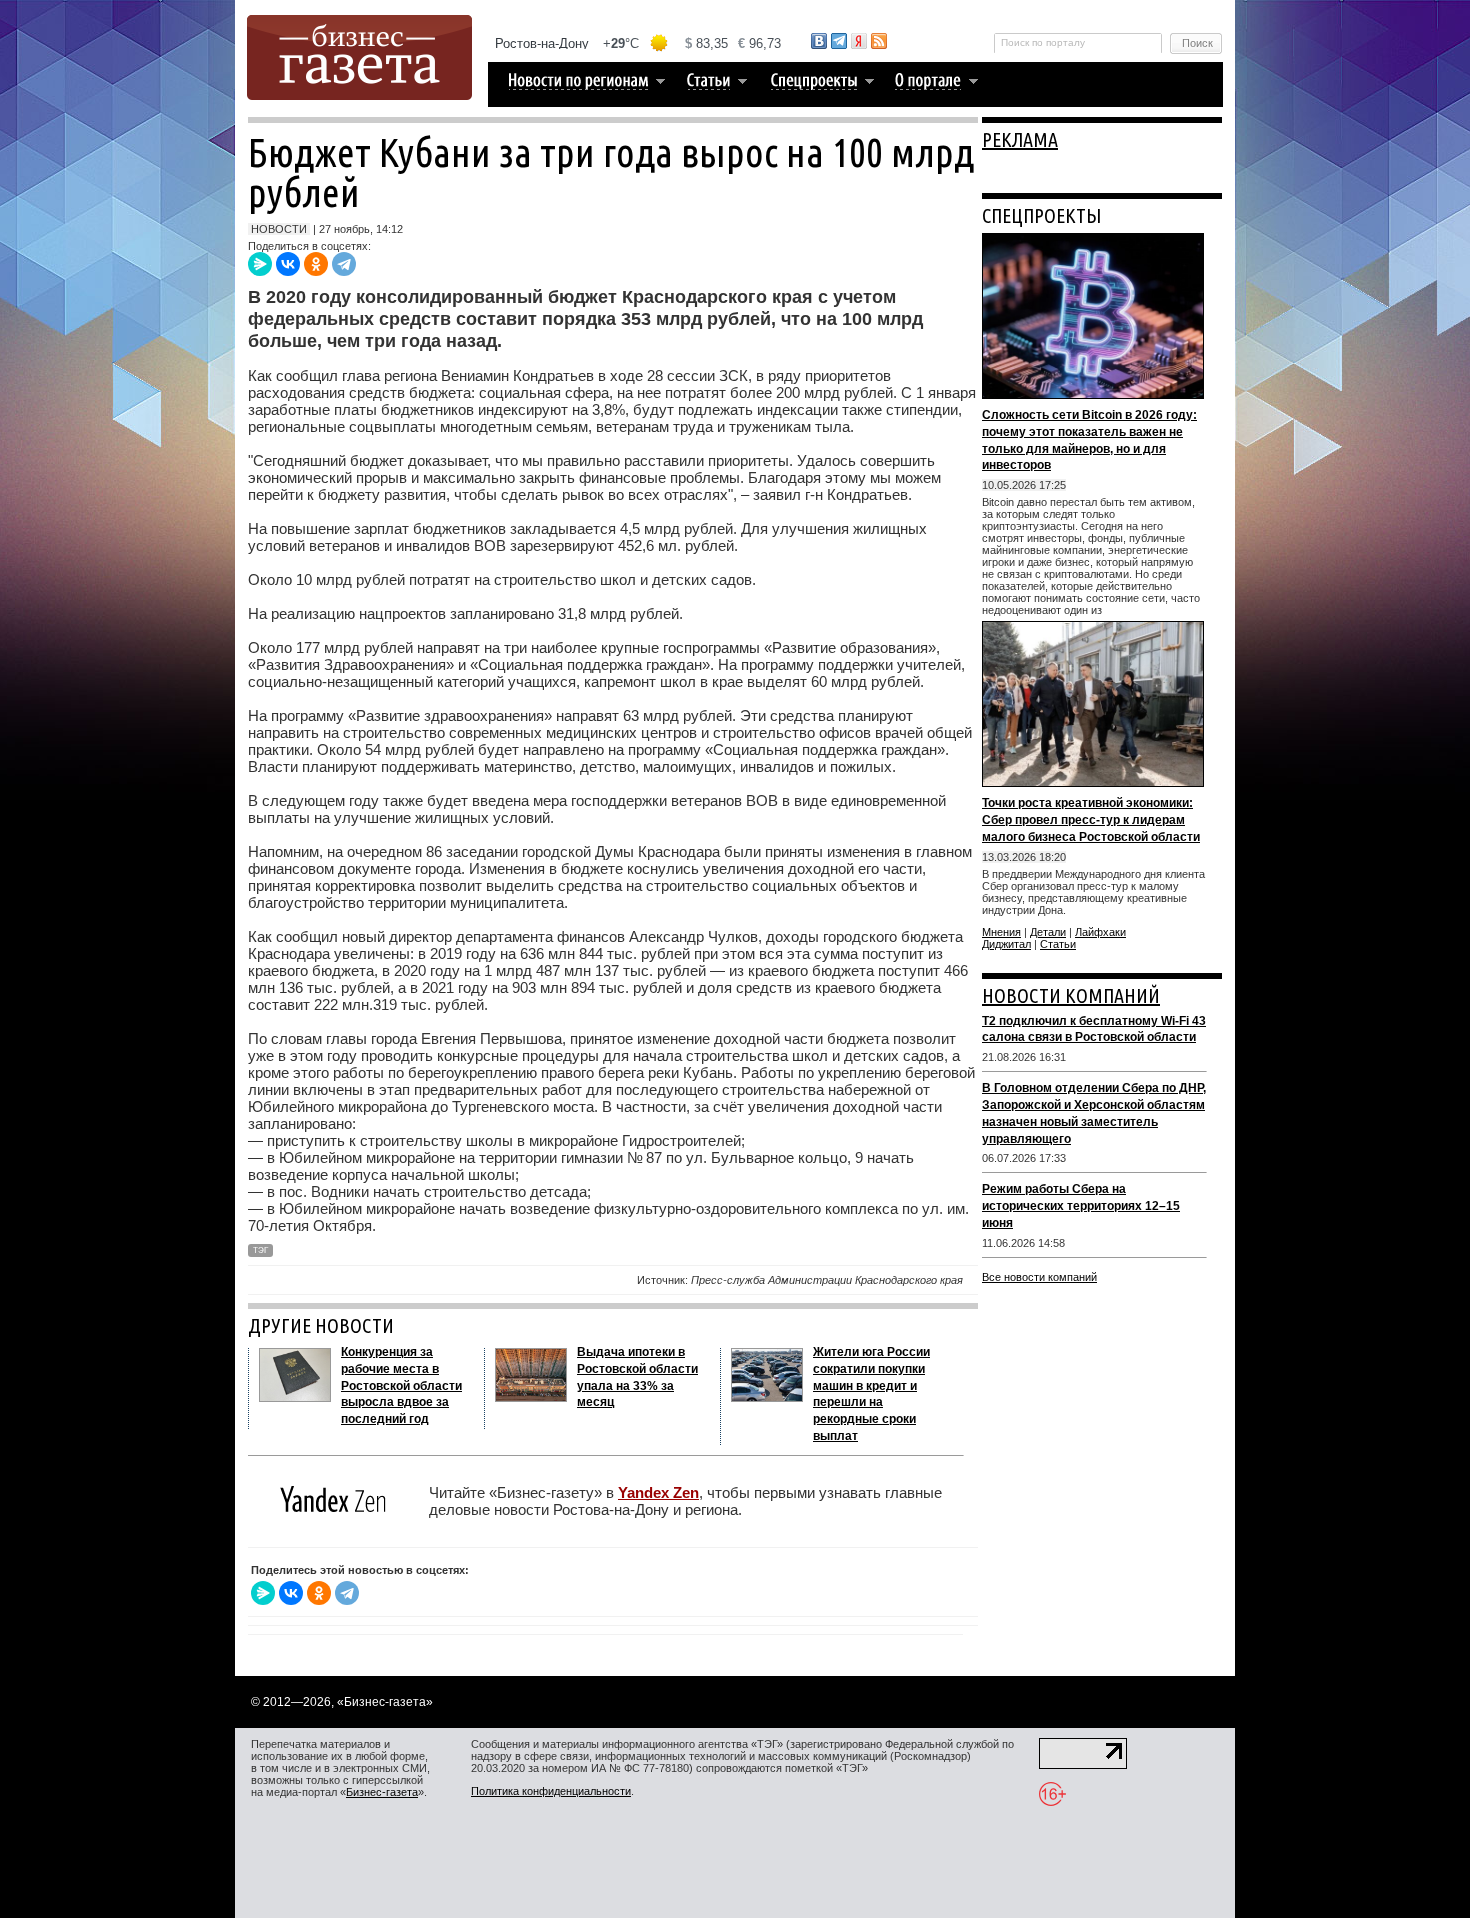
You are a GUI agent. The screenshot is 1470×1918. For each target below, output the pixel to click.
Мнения (1001, 932)
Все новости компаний (1039, 1277)
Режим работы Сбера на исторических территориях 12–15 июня (1081, 1206)
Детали (1048, 932)
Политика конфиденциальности (551, 1791)
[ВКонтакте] (288, 264)
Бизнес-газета (382, 1792)
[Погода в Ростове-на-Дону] (639, 43)
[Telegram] (344, 264)
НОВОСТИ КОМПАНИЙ (1071, 995)
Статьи (1058, 944)
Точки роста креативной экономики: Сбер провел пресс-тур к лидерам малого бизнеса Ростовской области (1091, 820)
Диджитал (1006, 944)
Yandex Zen (658, 1492)
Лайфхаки (1100, 932)
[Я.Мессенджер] (260, 264)
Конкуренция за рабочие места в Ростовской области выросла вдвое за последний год (401, 1385)
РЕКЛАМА (1020, 139)
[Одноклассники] (316, 264)
